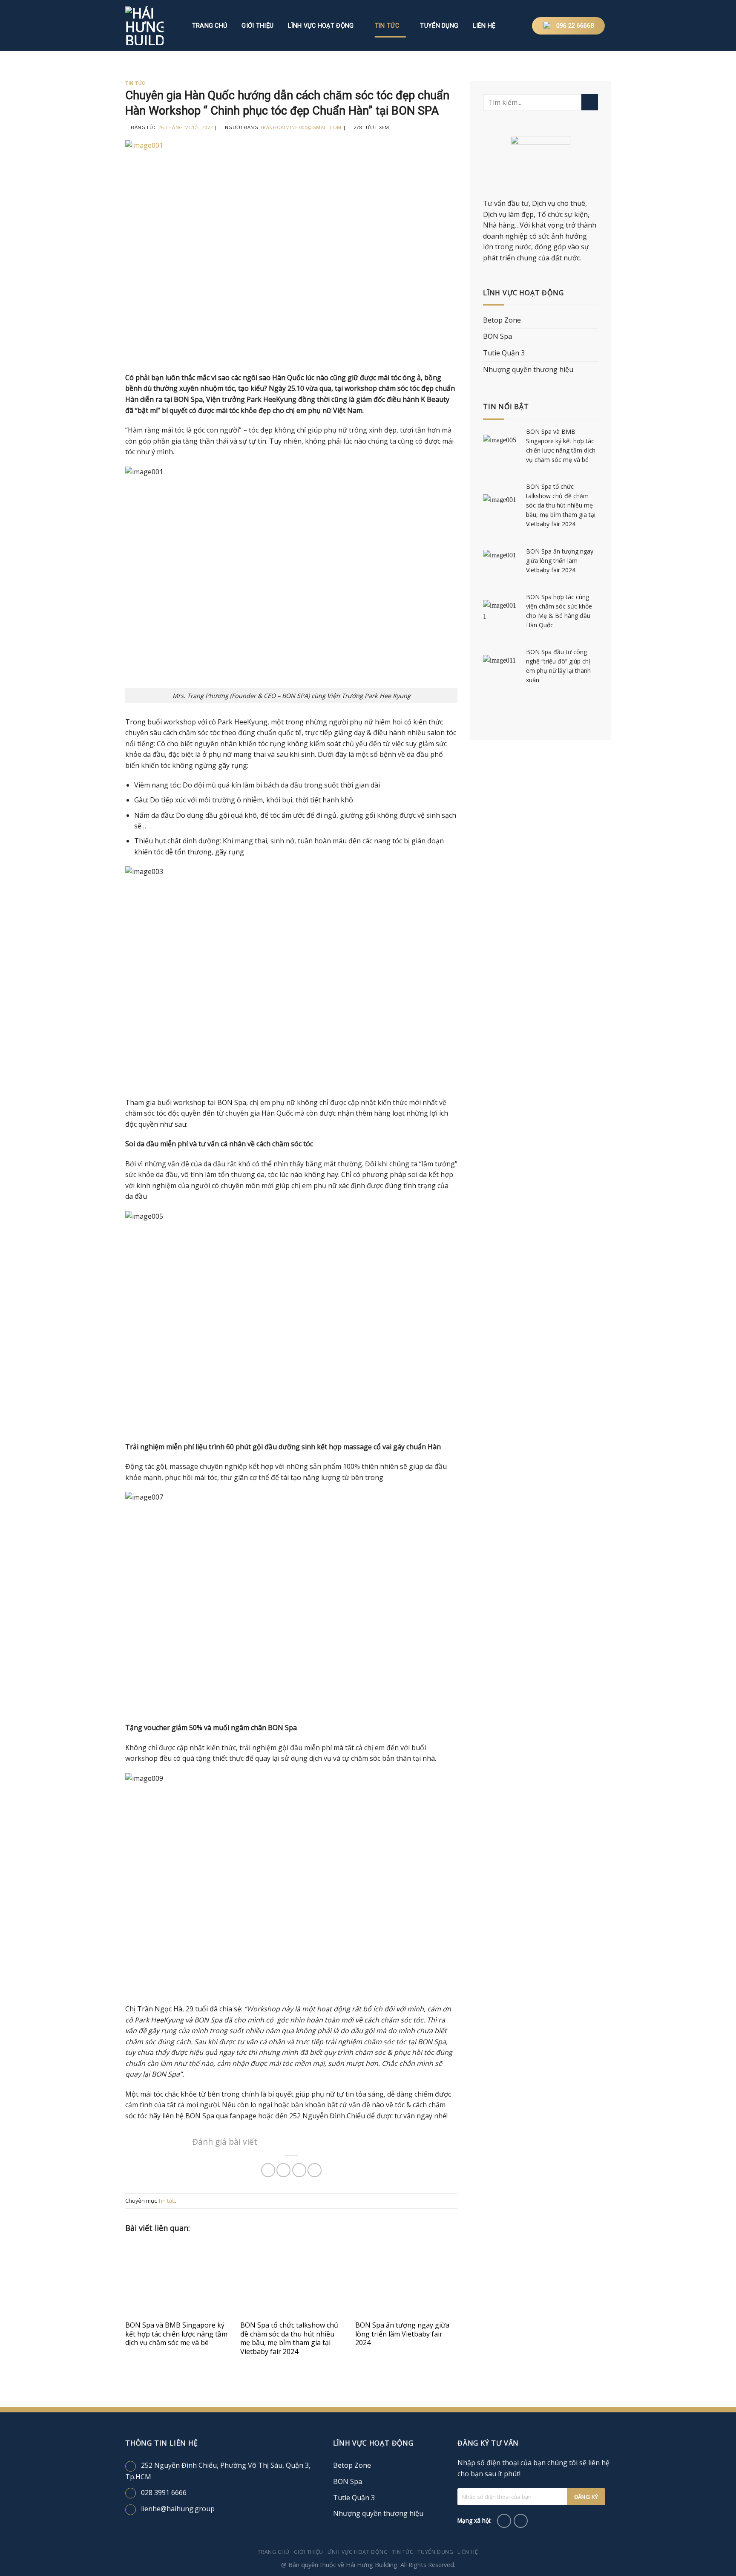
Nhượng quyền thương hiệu (528, 369)
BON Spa (497, 336)
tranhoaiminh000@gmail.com (301, 127)
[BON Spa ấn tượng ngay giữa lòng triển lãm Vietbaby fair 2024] (406, 2279)
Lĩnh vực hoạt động (321, 26)
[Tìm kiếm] (513, 26)
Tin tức (387, 26)
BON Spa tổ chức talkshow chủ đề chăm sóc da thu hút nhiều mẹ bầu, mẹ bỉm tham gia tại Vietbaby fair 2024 (289, 2338)
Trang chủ (210, 26)
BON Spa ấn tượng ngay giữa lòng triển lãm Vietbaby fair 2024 (402, 2334)
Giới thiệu (257, 26)
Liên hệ (484, 26)
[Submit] (590, 102)
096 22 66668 (575, 26)
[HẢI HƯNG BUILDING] (151, 26)
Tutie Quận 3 (504, 353)
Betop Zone (502, 320)
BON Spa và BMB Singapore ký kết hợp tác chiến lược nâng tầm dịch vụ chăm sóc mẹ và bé (176, 2334)
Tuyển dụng (439, 26)
